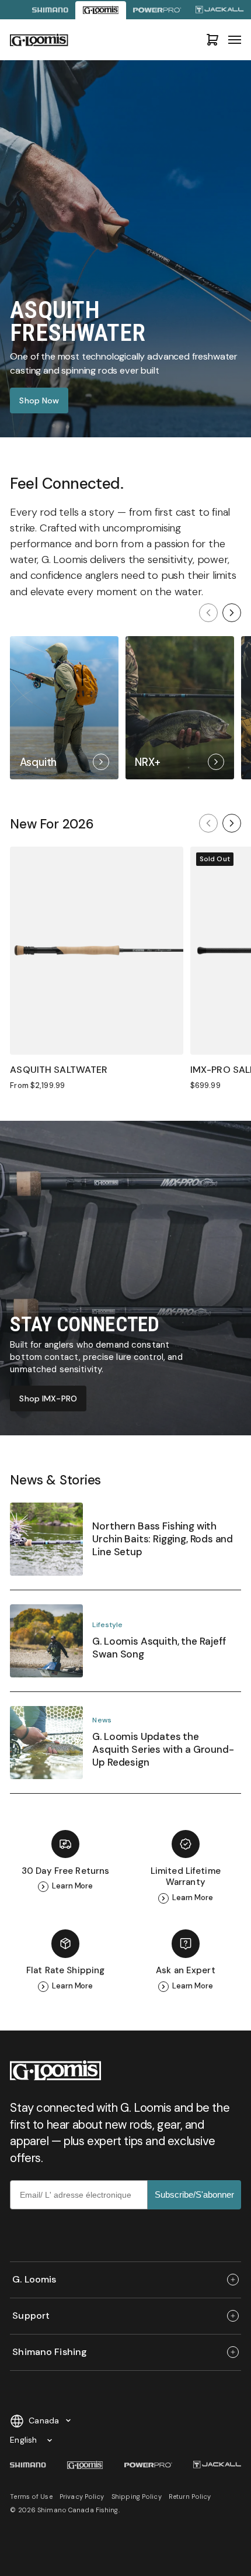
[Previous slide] (208, 613)
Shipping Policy (137, 2496)
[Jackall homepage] (220, 10)
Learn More (72, 1886)
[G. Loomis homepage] (100, 10)
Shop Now (39, 400)
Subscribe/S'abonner (194, 2195)
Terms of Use (31, 2496)
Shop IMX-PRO (48, 1399)
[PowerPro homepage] (157, 10)
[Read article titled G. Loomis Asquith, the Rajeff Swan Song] (125, 1648)
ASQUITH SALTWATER (59, 1070)
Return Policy (190, 2496)
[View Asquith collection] (64, 708)
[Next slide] (232, 613)
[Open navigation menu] (235, 40)
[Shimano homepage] (50, 10)
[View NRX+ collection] (180, 708)
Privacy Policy (82, 2496)
